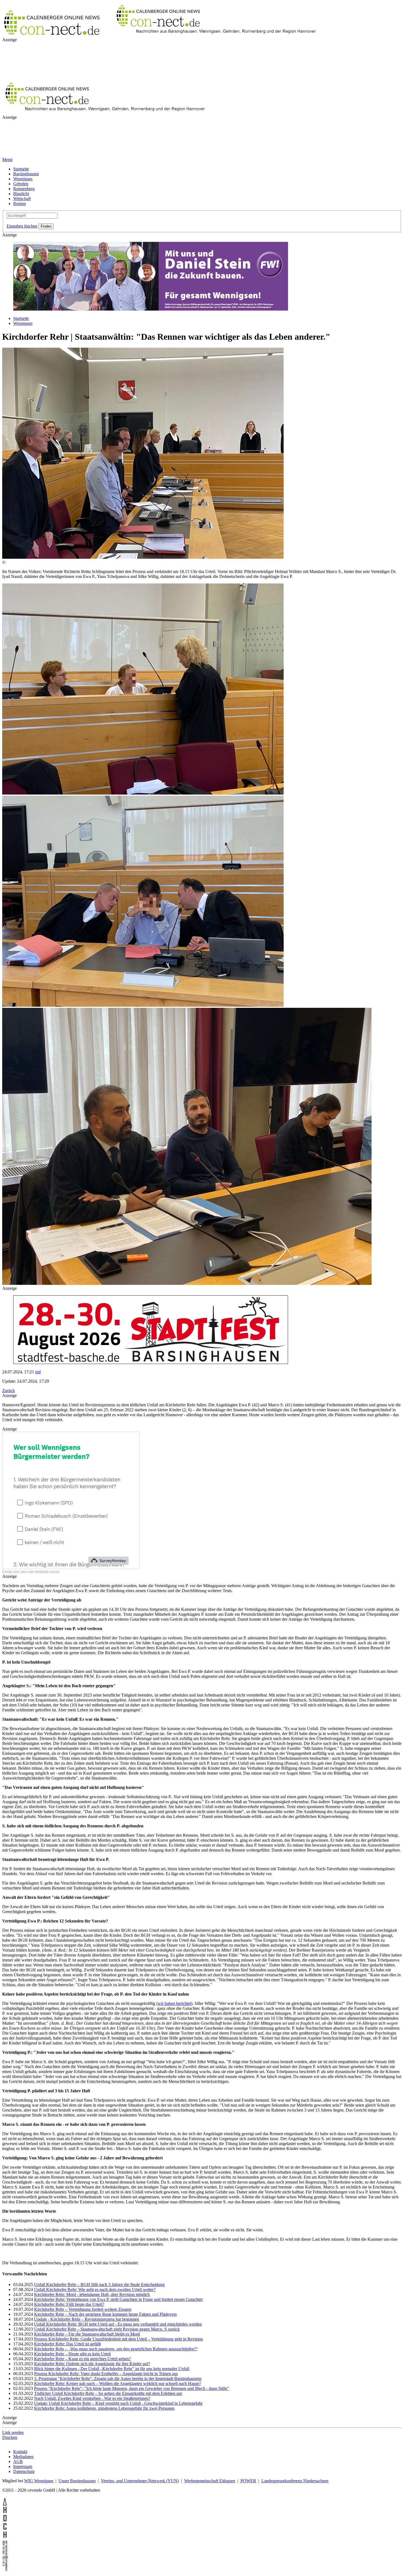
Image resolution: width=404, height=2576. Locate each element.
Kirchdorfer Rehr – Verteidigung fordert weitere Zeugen (83, 2378)
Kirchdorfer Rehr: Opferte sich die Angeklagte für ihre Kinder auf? (92, 2432)
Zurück (9, 1391)
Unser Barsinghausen (77, 2549)
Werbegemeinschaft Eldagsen (210, 2549)
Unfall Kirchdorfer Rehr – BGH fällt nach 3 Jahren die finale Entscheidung (99, 2353)
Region (20, 204)
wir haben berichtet (174, 2072)
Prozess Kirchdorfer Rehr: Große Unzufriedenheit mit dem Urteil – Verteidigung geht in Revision (118, 2408)
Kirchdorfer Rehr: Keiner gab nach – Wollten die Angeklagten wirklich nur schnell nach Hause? (117, 2452)
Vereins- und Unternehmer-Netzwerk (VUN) (140, 2549)
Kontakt (20, 2520)
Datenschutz (24, 2540)
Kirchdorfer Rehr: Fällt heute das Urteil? (69, 2373)
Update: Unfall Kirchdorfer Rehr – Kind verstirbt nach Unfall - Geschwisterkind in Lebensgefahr (118, 2472)
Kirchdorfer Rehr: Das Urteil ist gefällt (67, 2413)
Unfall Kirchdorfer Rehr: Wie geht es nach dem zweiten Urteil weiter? (95, 2358)
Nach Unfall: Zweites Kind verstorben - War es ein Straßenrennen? (92, 2467)
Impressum (23, 2535)
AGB (18, 2530)
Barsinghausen (26, 174)
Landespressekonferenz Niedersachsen (295, 2549)
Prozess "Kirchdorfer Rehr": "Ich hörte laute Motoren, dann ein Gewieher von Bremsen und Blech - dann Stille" (132, 2457)
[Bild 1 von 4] (143, 557)
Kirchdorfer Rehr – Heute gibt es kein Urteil (72, 2423)
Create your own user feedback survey (31, 1640)
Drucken (10, 2506)
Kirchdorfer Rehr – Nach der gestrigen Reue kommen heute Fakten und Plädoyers (105, 2383)
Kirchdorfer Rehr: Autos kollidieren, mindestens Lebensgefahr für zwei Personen (104, 2477)
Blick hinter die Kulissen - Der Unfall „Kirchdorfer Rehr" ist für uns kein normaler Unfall (112, 2437)
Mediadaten (23, 2525)
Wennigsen (23, 179)
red (38, 1372)
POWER (248, 2549)
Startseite (21, 169)
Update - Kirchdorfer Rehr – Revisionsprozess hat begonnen (87, 2388)
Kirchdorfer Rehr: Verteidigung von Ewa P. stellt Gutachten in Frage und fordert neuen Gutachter (118, 2368)
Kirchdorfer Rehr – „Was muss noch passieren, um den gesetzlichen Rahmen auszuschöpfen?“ (116, 2418)
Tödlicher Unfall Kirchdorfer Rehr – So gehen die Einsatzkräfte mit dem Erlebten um (108, 2462)
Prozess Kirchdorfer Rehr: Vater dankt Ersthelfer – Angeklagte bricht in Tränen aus (106, 2442)
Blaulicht (21, 194)
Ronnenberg (24, 189)
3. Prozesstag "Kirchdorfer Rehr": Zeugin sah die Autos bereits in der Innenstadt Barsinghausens (118, 2447)
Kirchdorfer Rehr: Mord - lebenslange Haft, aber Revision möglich (92, 2363)
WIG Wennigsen (39, 2549)
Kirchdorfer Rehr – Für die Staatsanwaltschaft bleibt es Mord (87, 2403)
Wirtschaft (22, 199)
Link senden (13, 2501)
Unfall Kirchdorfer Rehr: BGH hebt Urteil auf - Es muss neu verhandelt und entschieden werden (118, 2393)
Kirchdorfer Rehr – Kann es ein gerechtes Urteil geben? (82, 2427)
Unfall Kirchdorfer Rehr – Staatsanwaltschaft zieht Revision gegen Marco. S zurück (107, 2398)
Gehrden (21, 184)
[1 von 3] (143, 793)
